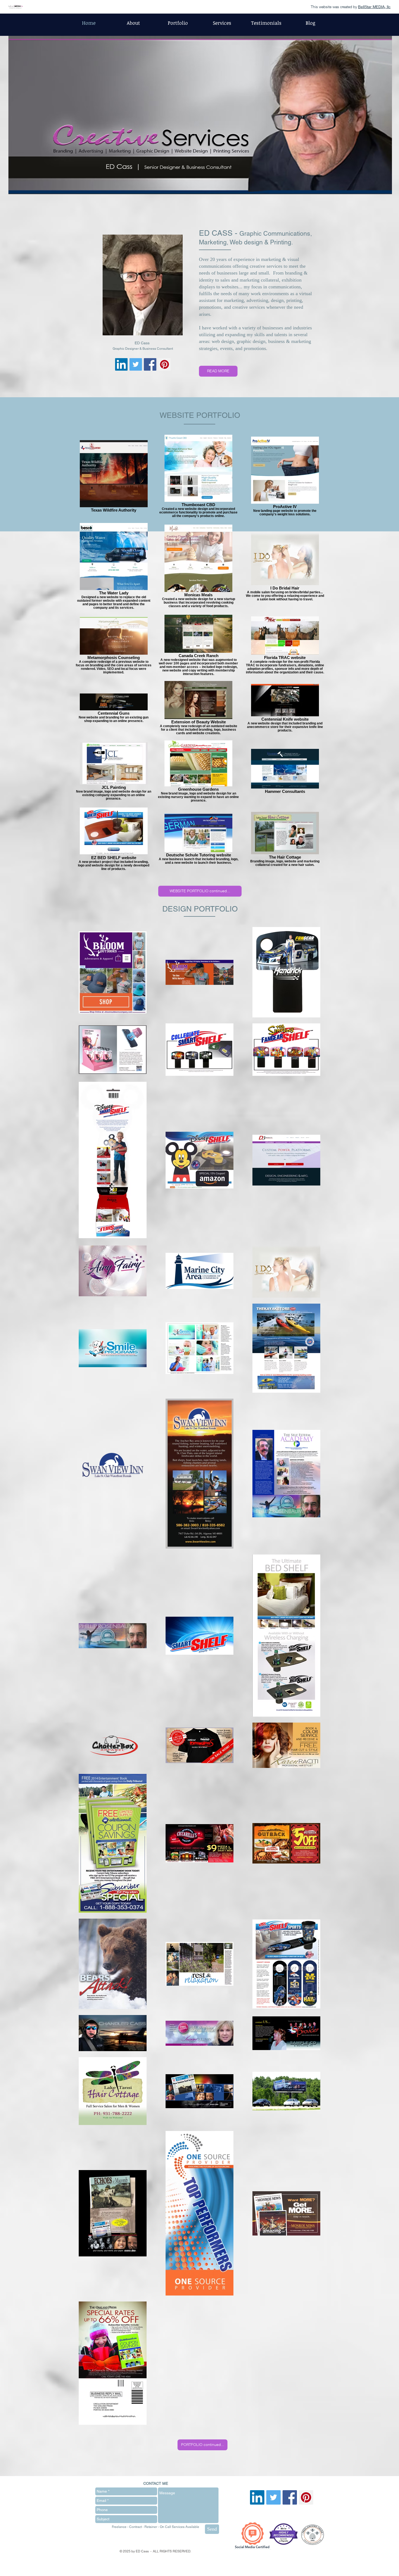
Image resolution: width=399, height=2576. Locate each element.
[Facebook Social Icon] (150, 364)
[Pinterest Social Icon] (164, 364)
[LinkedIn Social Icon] (121, 364)
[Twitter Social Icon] (136, 364)
